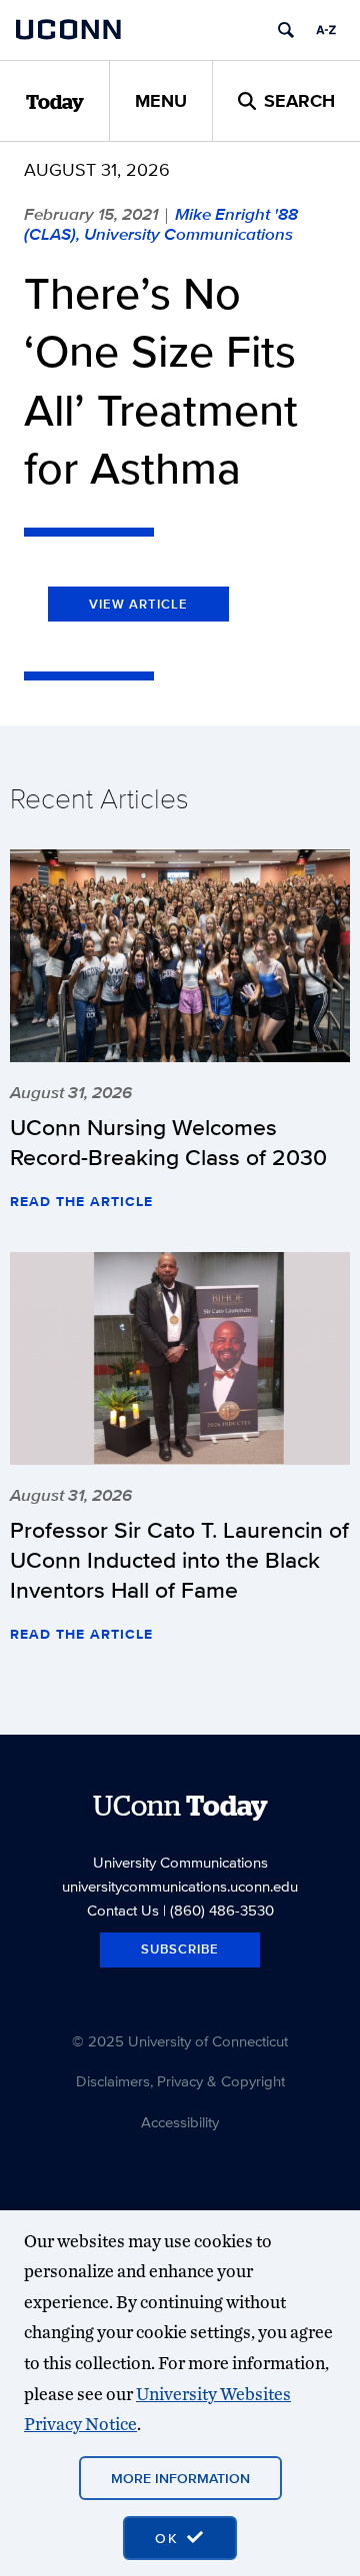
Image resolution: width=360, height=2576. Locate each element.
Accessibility (180, 2122)
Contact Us (123, 1910)
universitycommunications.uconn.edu (180, 1886)
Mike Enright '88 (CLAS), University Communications (161, 224)
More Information (180, 2478)
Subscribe (180, 1949)
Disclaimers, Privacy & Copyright (180, 2081)
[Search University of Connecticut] (286, 30)
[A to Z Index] (326, 30)
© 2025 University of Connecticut (180, 2041)
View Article (138, 604)
